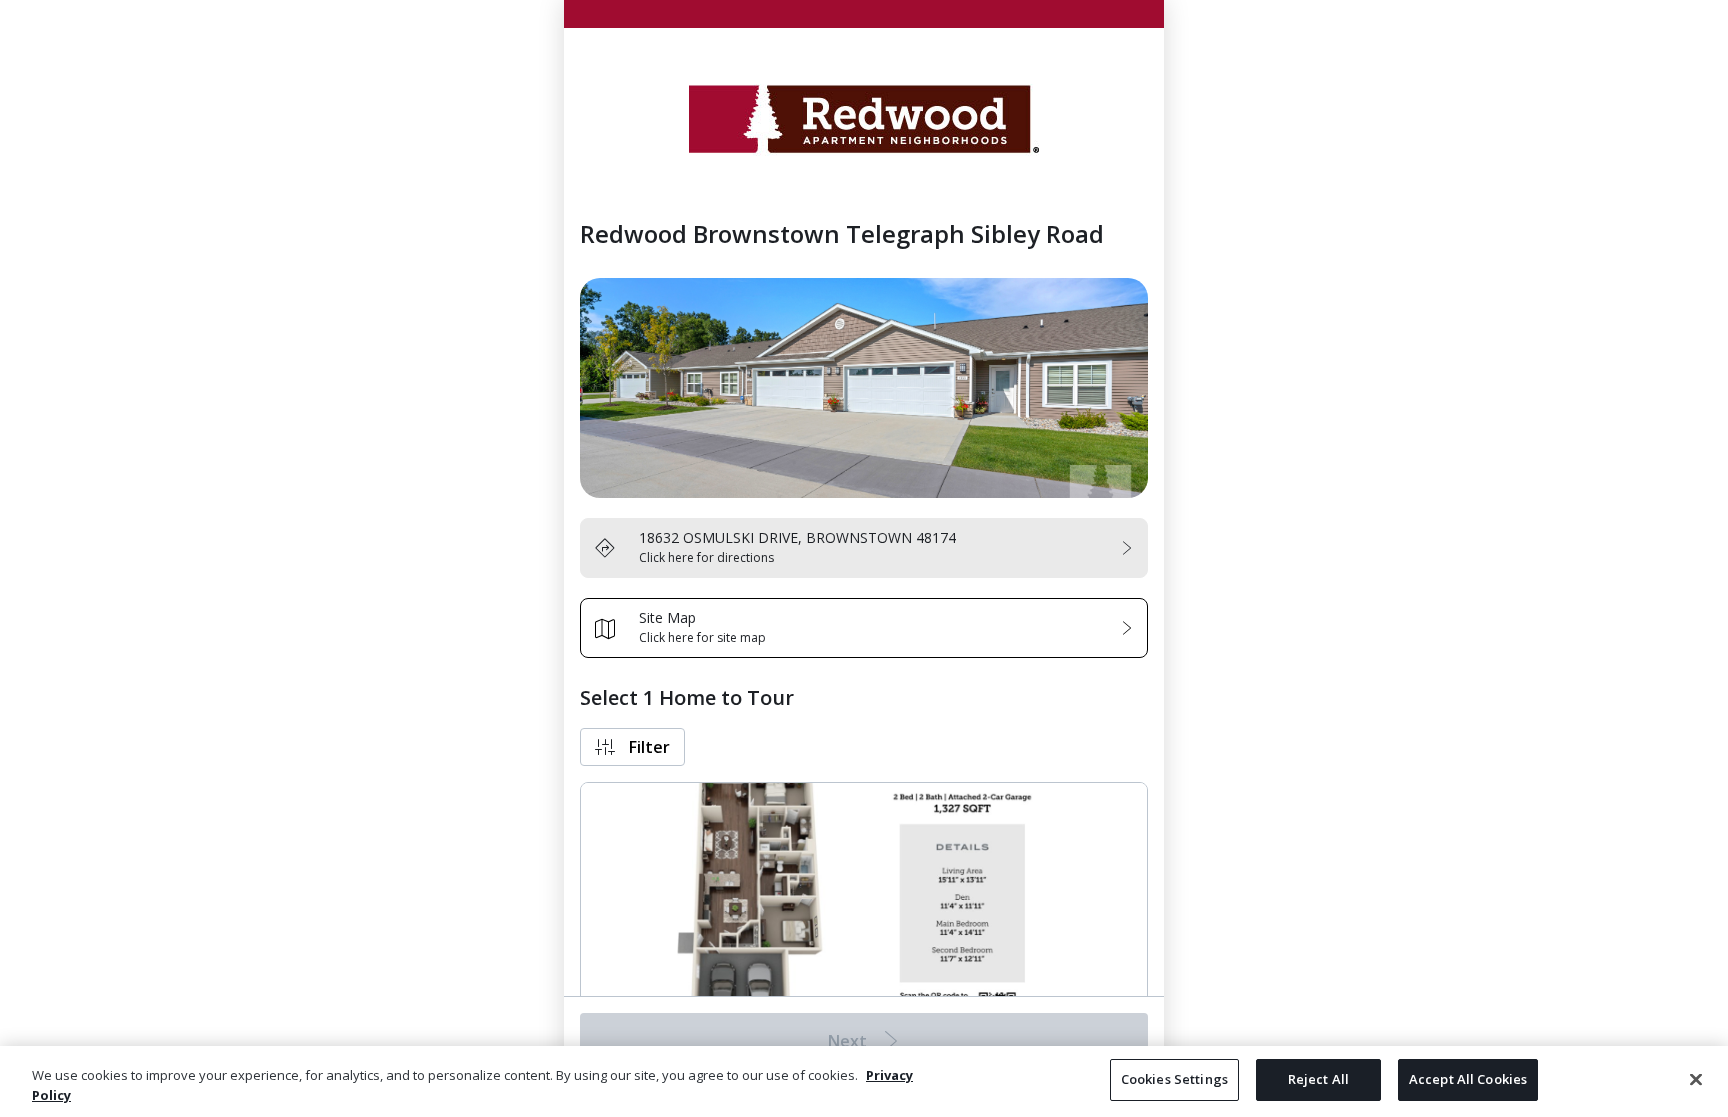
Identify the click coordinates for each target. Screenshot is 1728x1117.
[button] (632, 747)
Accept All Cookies (1468, 1079)
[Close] (1696, 1079)
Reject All (1318, 1079)
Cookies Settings (1174, 1079)
